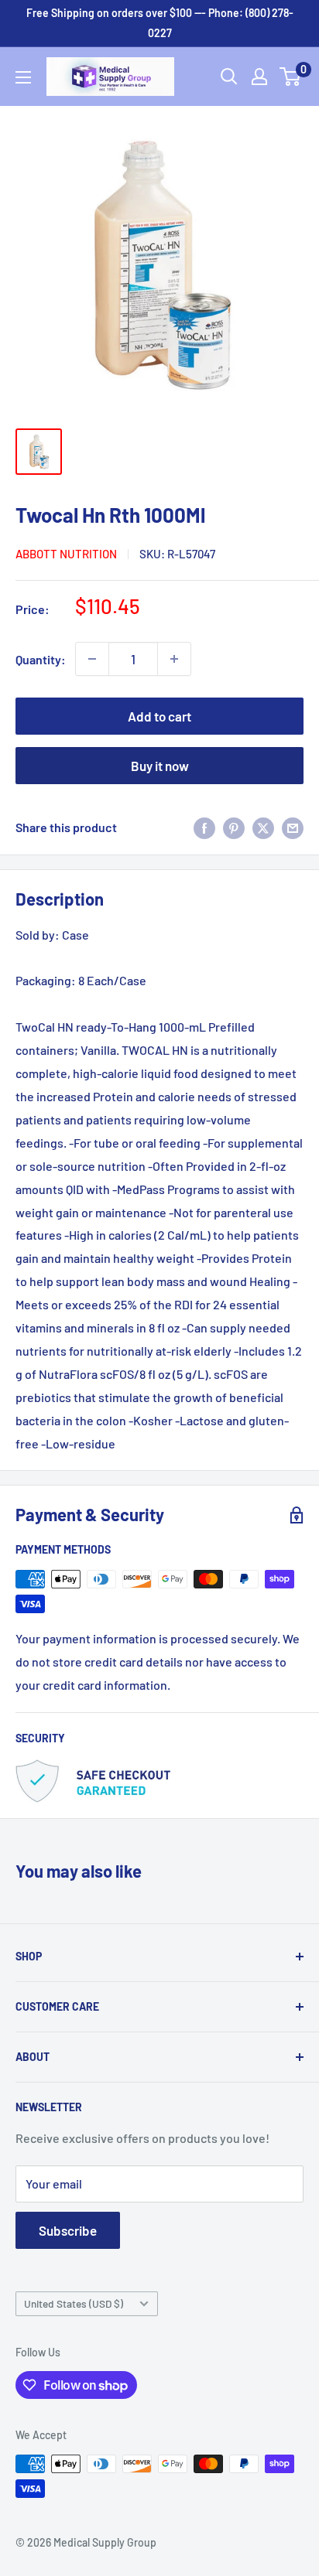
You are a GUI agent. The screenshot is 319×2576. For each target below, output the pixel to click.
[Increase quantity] (174, 659)
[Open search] (229, 77)
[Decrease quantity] (92, 659)
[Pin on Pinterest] (234, 827)
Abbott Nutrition (66, 554)
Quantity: (41, 659)
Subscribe (68, 2230)
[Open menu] (23, 77)
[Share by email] (293, 827)
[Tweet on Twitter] (263, 827)
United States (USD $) (74, 2303)
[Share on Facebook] (204, 827)
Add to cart (159, 716)
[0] (291, 77)
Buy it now (160, 766)
